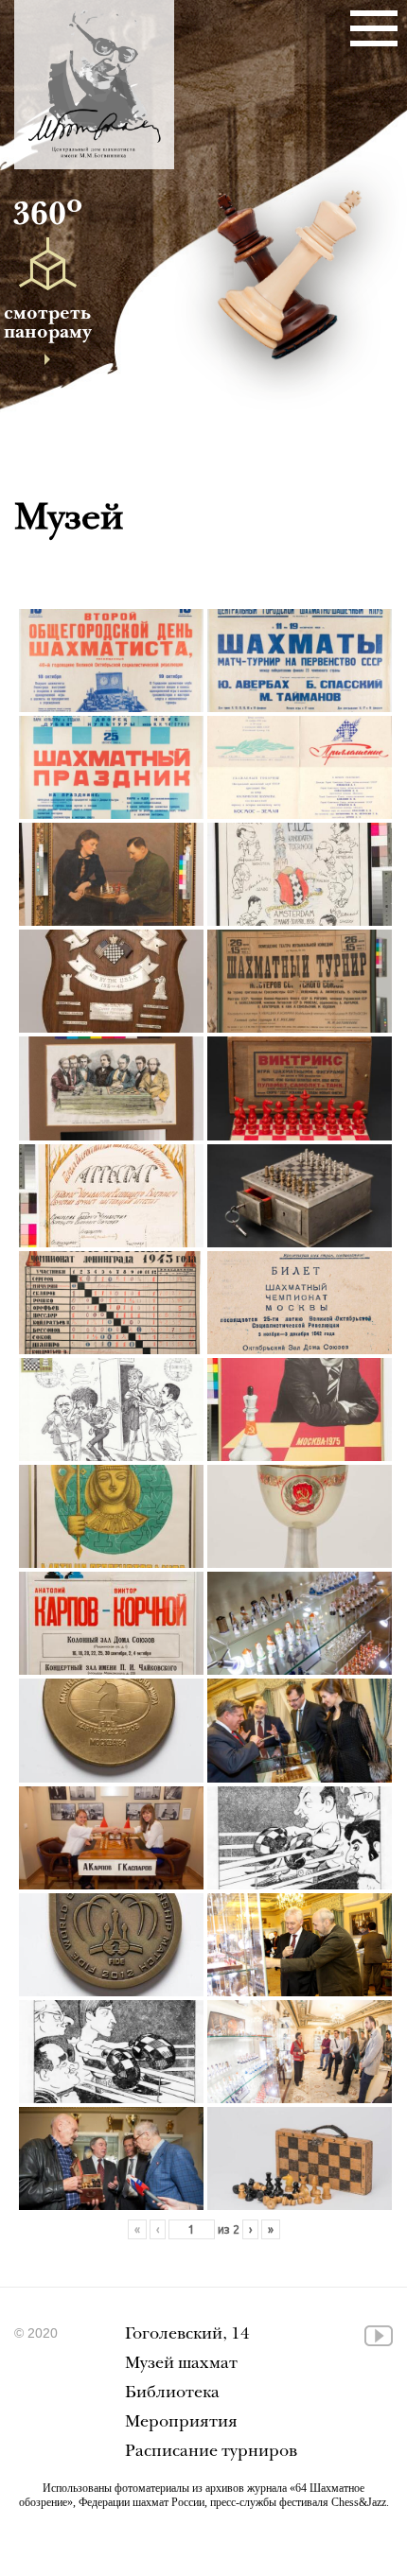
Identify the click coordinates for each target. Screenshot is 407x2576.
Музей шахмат (181, 2365)
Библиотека (172, 2394)
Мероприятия (181, 2423)
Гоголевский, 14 (187, 2335)
